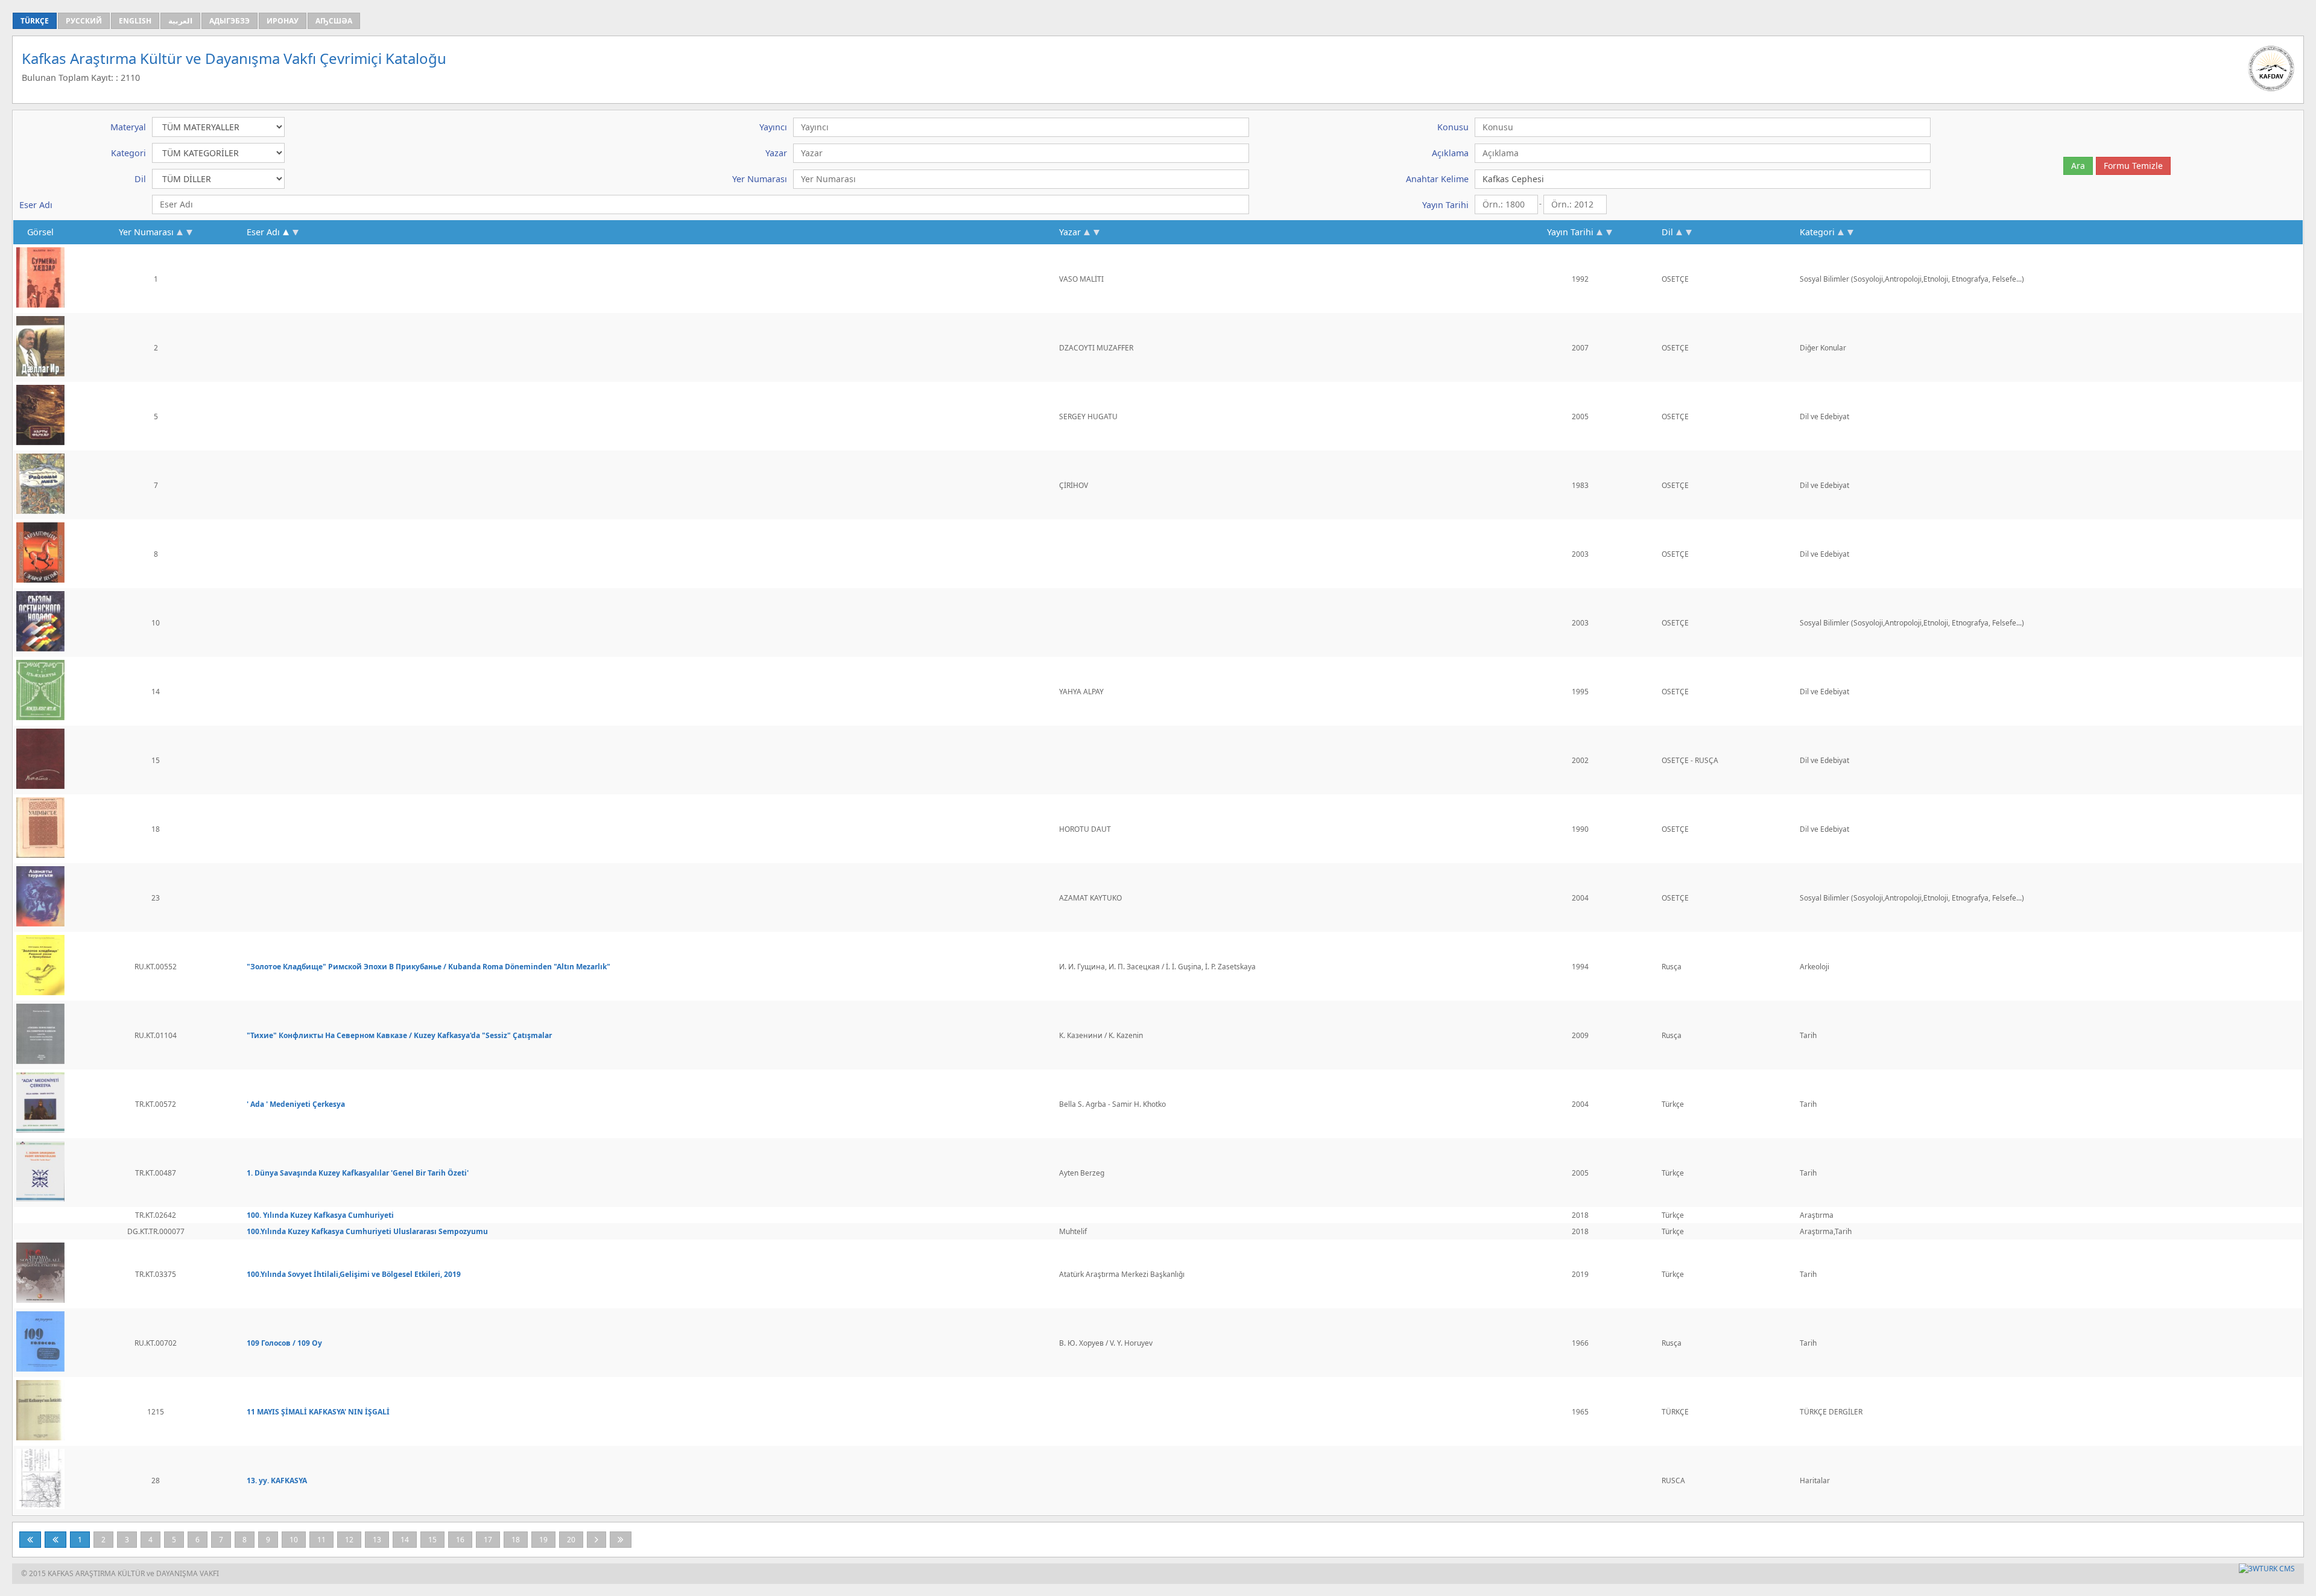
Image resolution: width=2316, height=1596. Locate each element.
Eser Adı (263, 232)
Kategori (1817, 232)
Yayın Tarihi (1570, 232)
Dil (1667, 232)
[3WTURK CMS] (2267, 1569)
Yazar (1070, 232)
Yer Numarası (146, 232)
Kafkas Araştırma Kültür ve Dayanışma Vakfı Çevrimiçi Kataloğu (234, 58)
